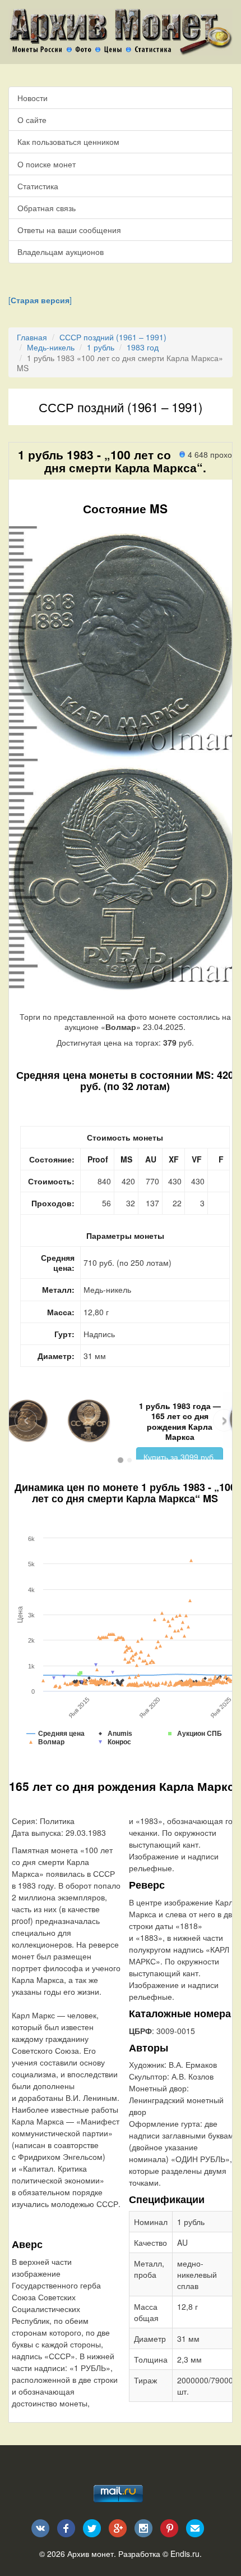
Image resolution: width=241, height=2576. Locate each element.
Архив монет (91, 2554)
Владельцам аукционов (61, 252)
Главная (32, 337)
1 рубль (101, 347)
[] (40, 300)
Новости (33, 98)
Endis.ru (185, 2554)
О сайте (32, 120)
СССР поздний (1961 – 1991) (113, 337)
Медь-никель (51, 347)
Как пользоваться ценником (68, 142)
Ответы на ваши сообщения (69, 230)
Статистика (38, 186)
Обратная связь (47, 208)
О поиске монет (47, 164)
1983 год (143, 347)
